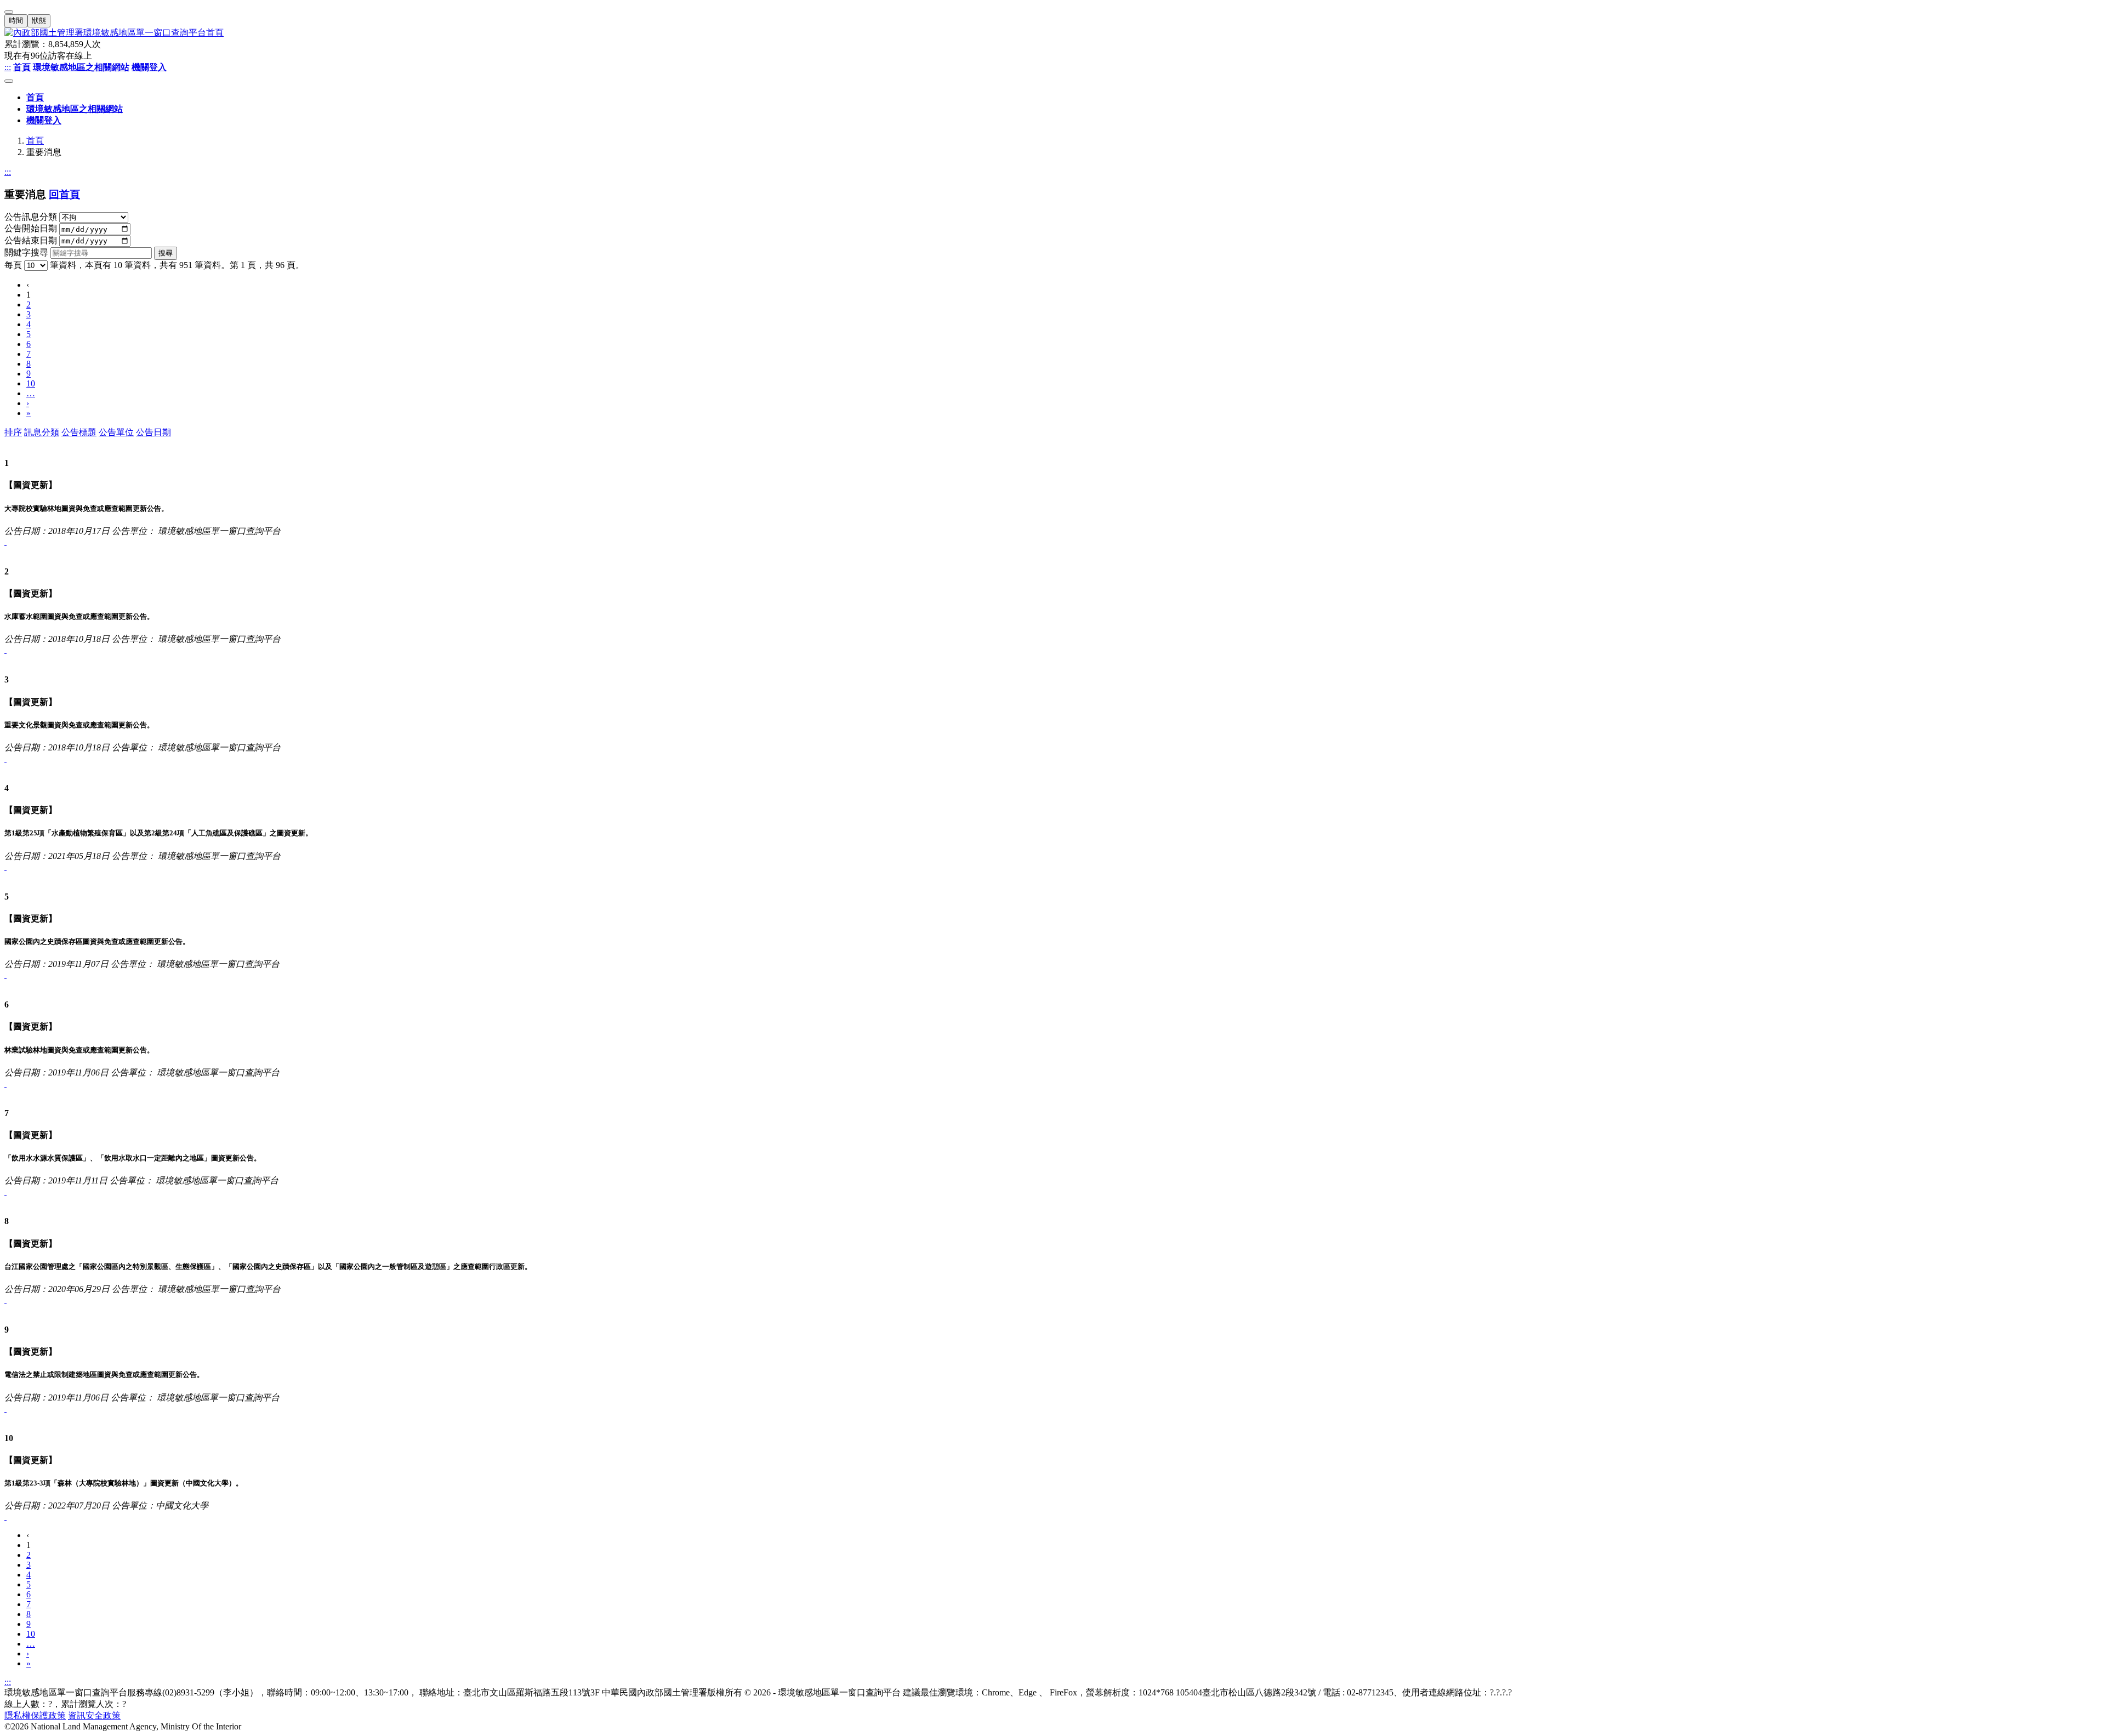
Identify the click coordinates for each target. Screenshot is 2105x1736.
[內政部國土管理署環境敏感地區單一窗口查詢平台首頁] (1052, 33)
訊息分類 (42, 432)
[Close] (9, 12)
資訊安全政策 (94, 1715)
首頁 (35, 141)
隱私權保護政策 (35, 1715)
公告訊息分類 (31, 217)
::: (8, 67)
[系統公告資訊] (5, 542)
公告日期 (153, 432)
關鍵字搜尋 (26, 252)
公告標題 (79, 432)
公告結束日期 (31, 240)
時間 (16, 21)
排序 (13, 432)
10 (31, 383)
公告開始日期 (31, 229)
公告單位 (116, 432)
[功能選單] (9, 81)
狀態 (39, 21)
